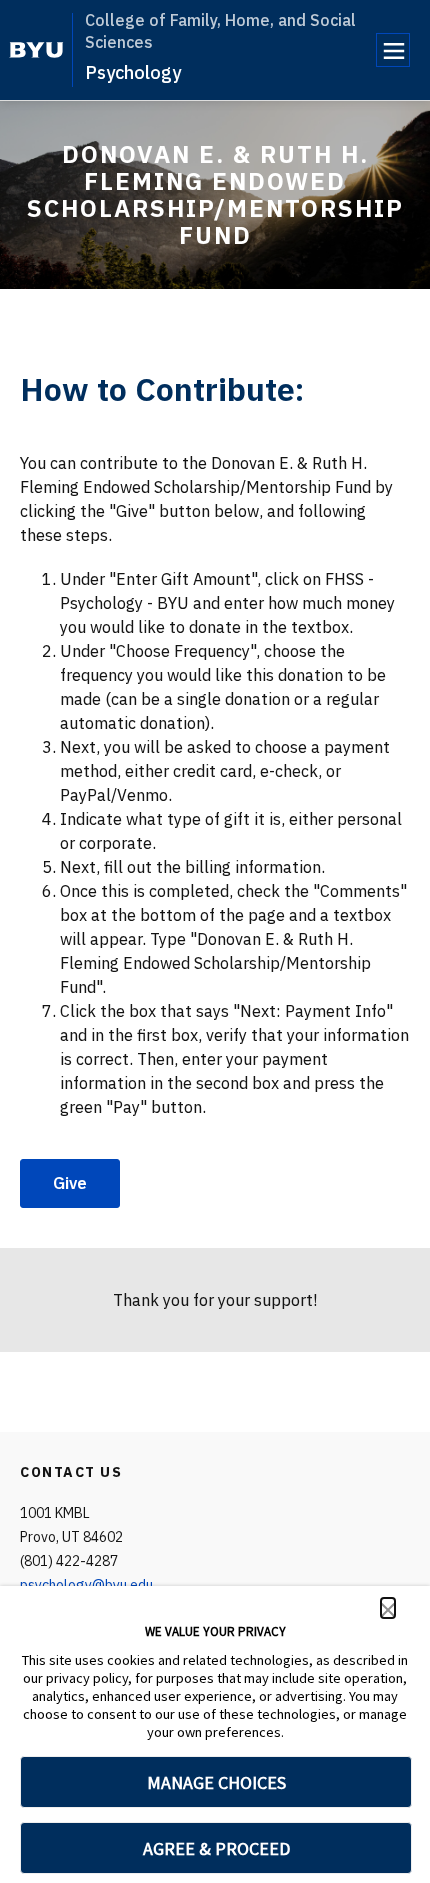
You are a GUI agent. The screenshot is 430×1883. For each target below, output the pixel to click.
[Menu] (393, 50)
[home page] (36, 50)
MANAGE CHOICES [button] (216, 1782)
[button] (388, 1608)
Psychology (133, 72)
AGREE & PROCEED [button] (216, 1848)
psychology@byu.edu (86, 1585)
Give (70, 1183)
